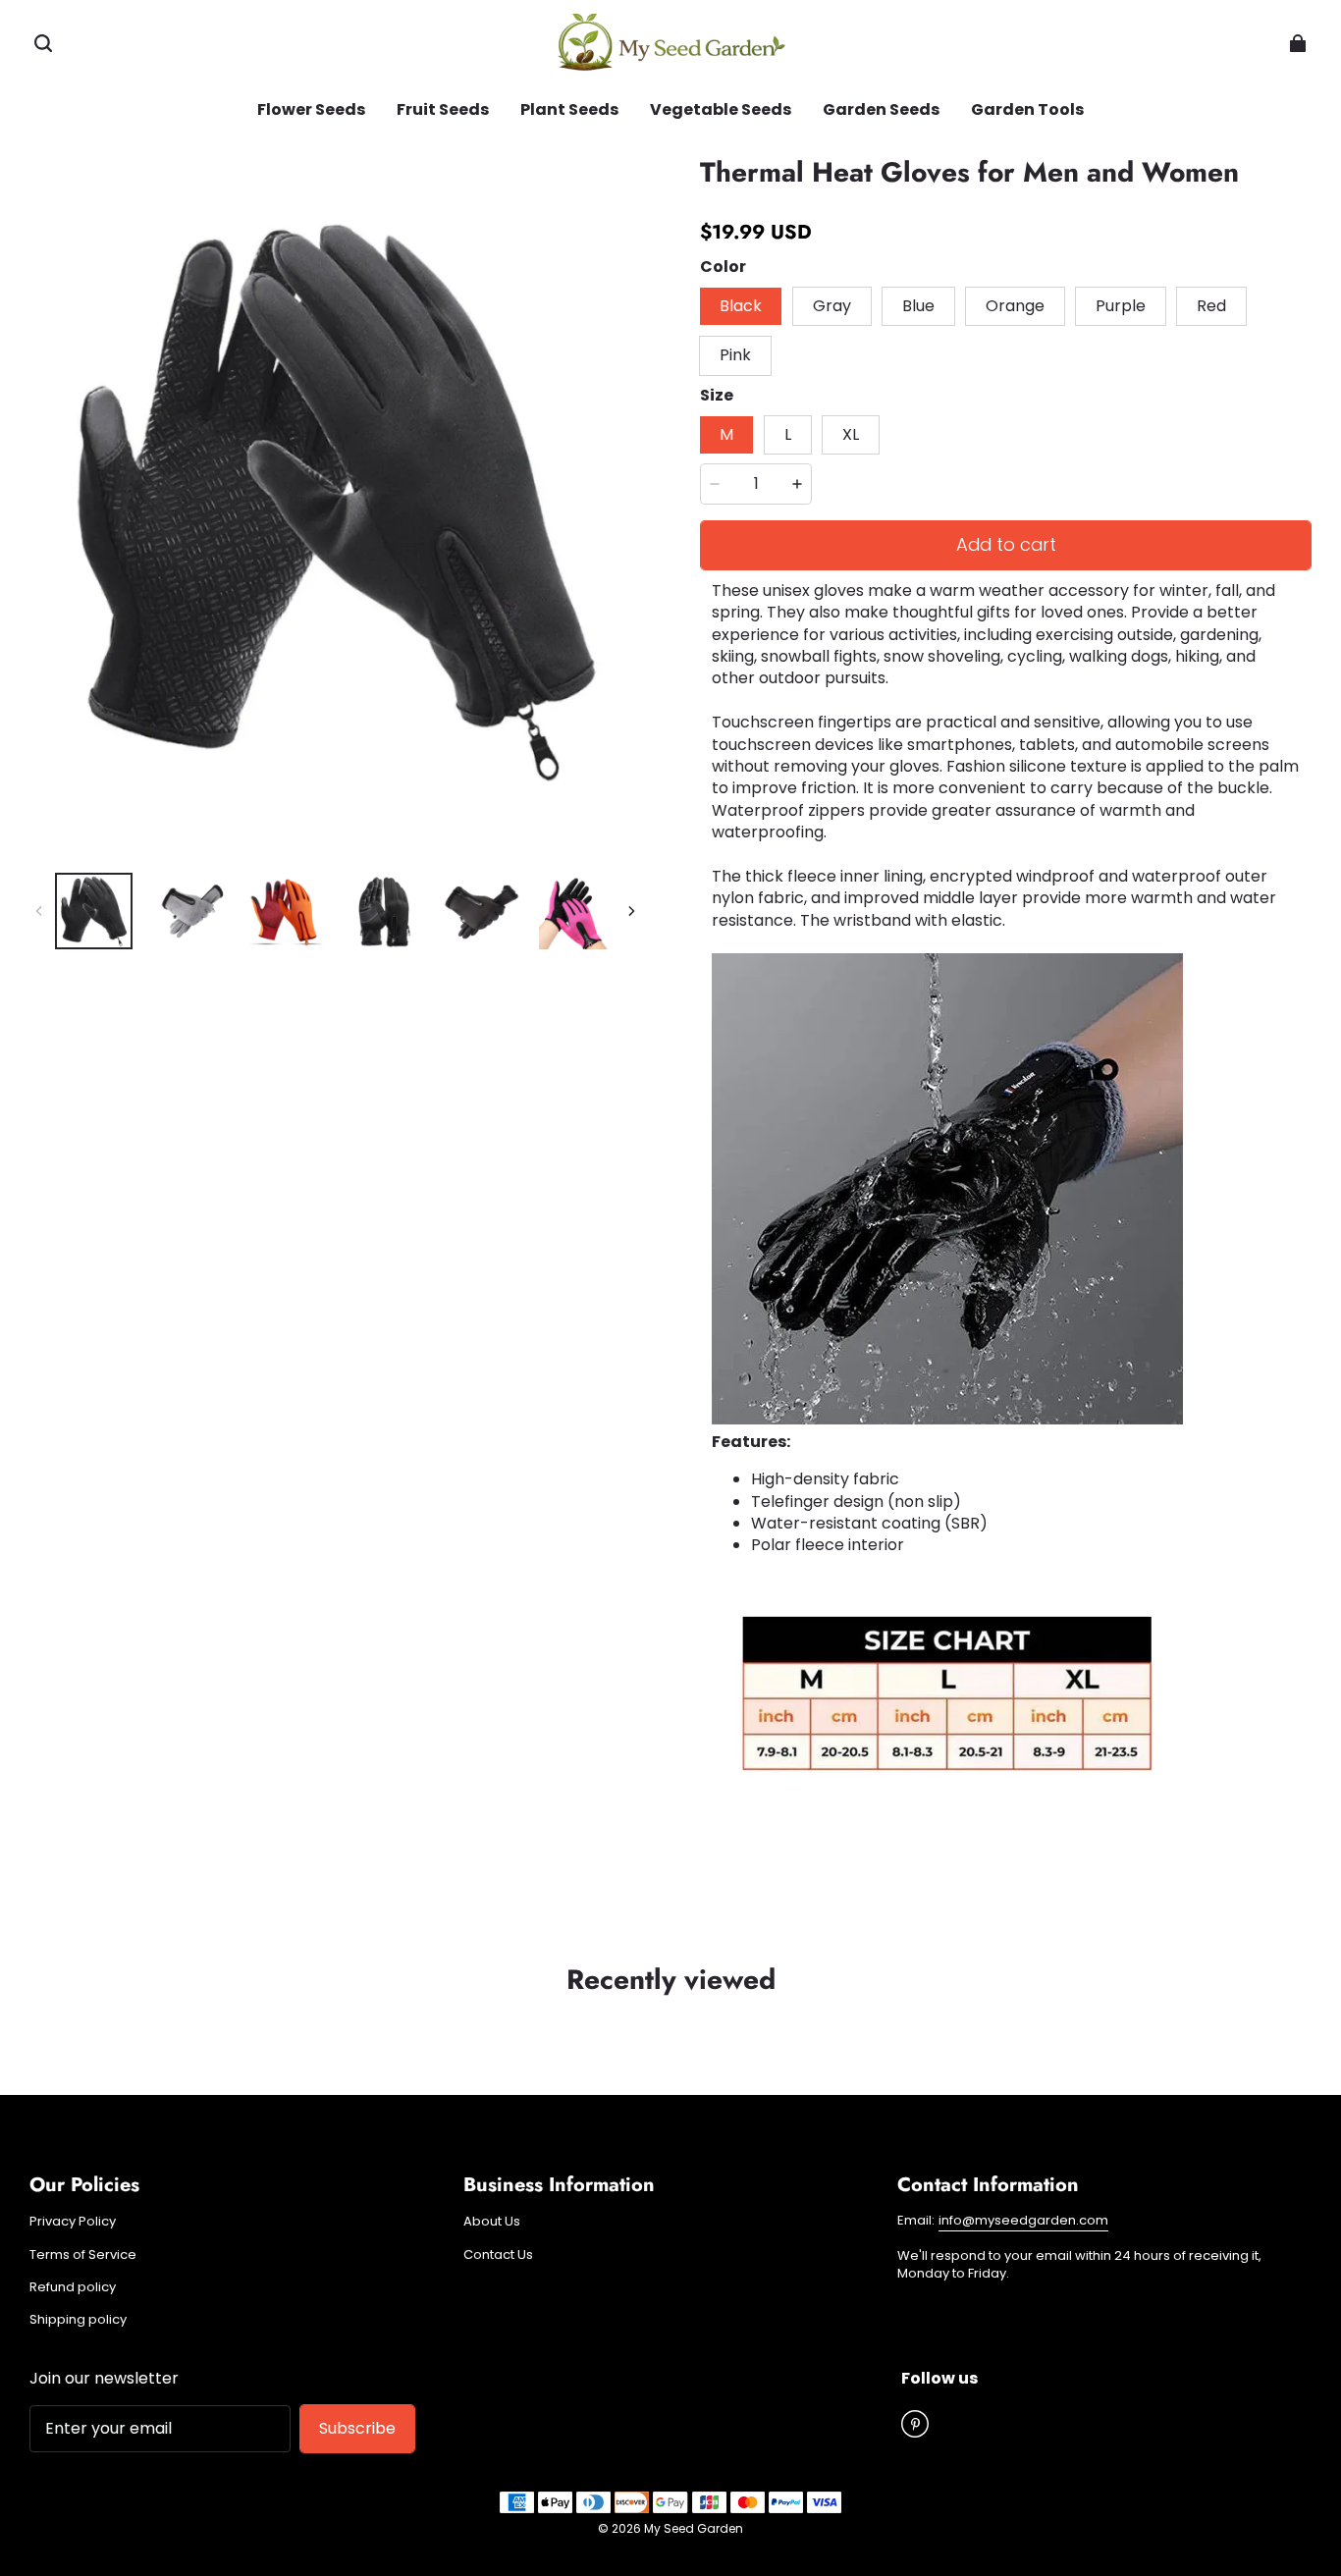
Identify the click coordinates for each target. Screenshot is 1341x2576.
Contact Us (498, 2255)
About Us (492, 2222)
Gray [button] (832, 306)
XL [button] (851, 434)
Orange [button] (1015, 306)
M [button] (726, 434)
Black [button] (741, 306)
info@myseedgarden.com (1023, 2220)
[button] (43, 43)
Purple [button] (1121, 306)
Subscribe (357, 2428)
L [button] (788, 434)
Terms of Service (83, 2255)
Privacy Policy (73, 2222)
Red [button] (1211, 306)
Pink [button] (735, 355)
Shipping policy (78, 2320)
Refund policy (73, 2287)
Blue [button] (918, 306)
